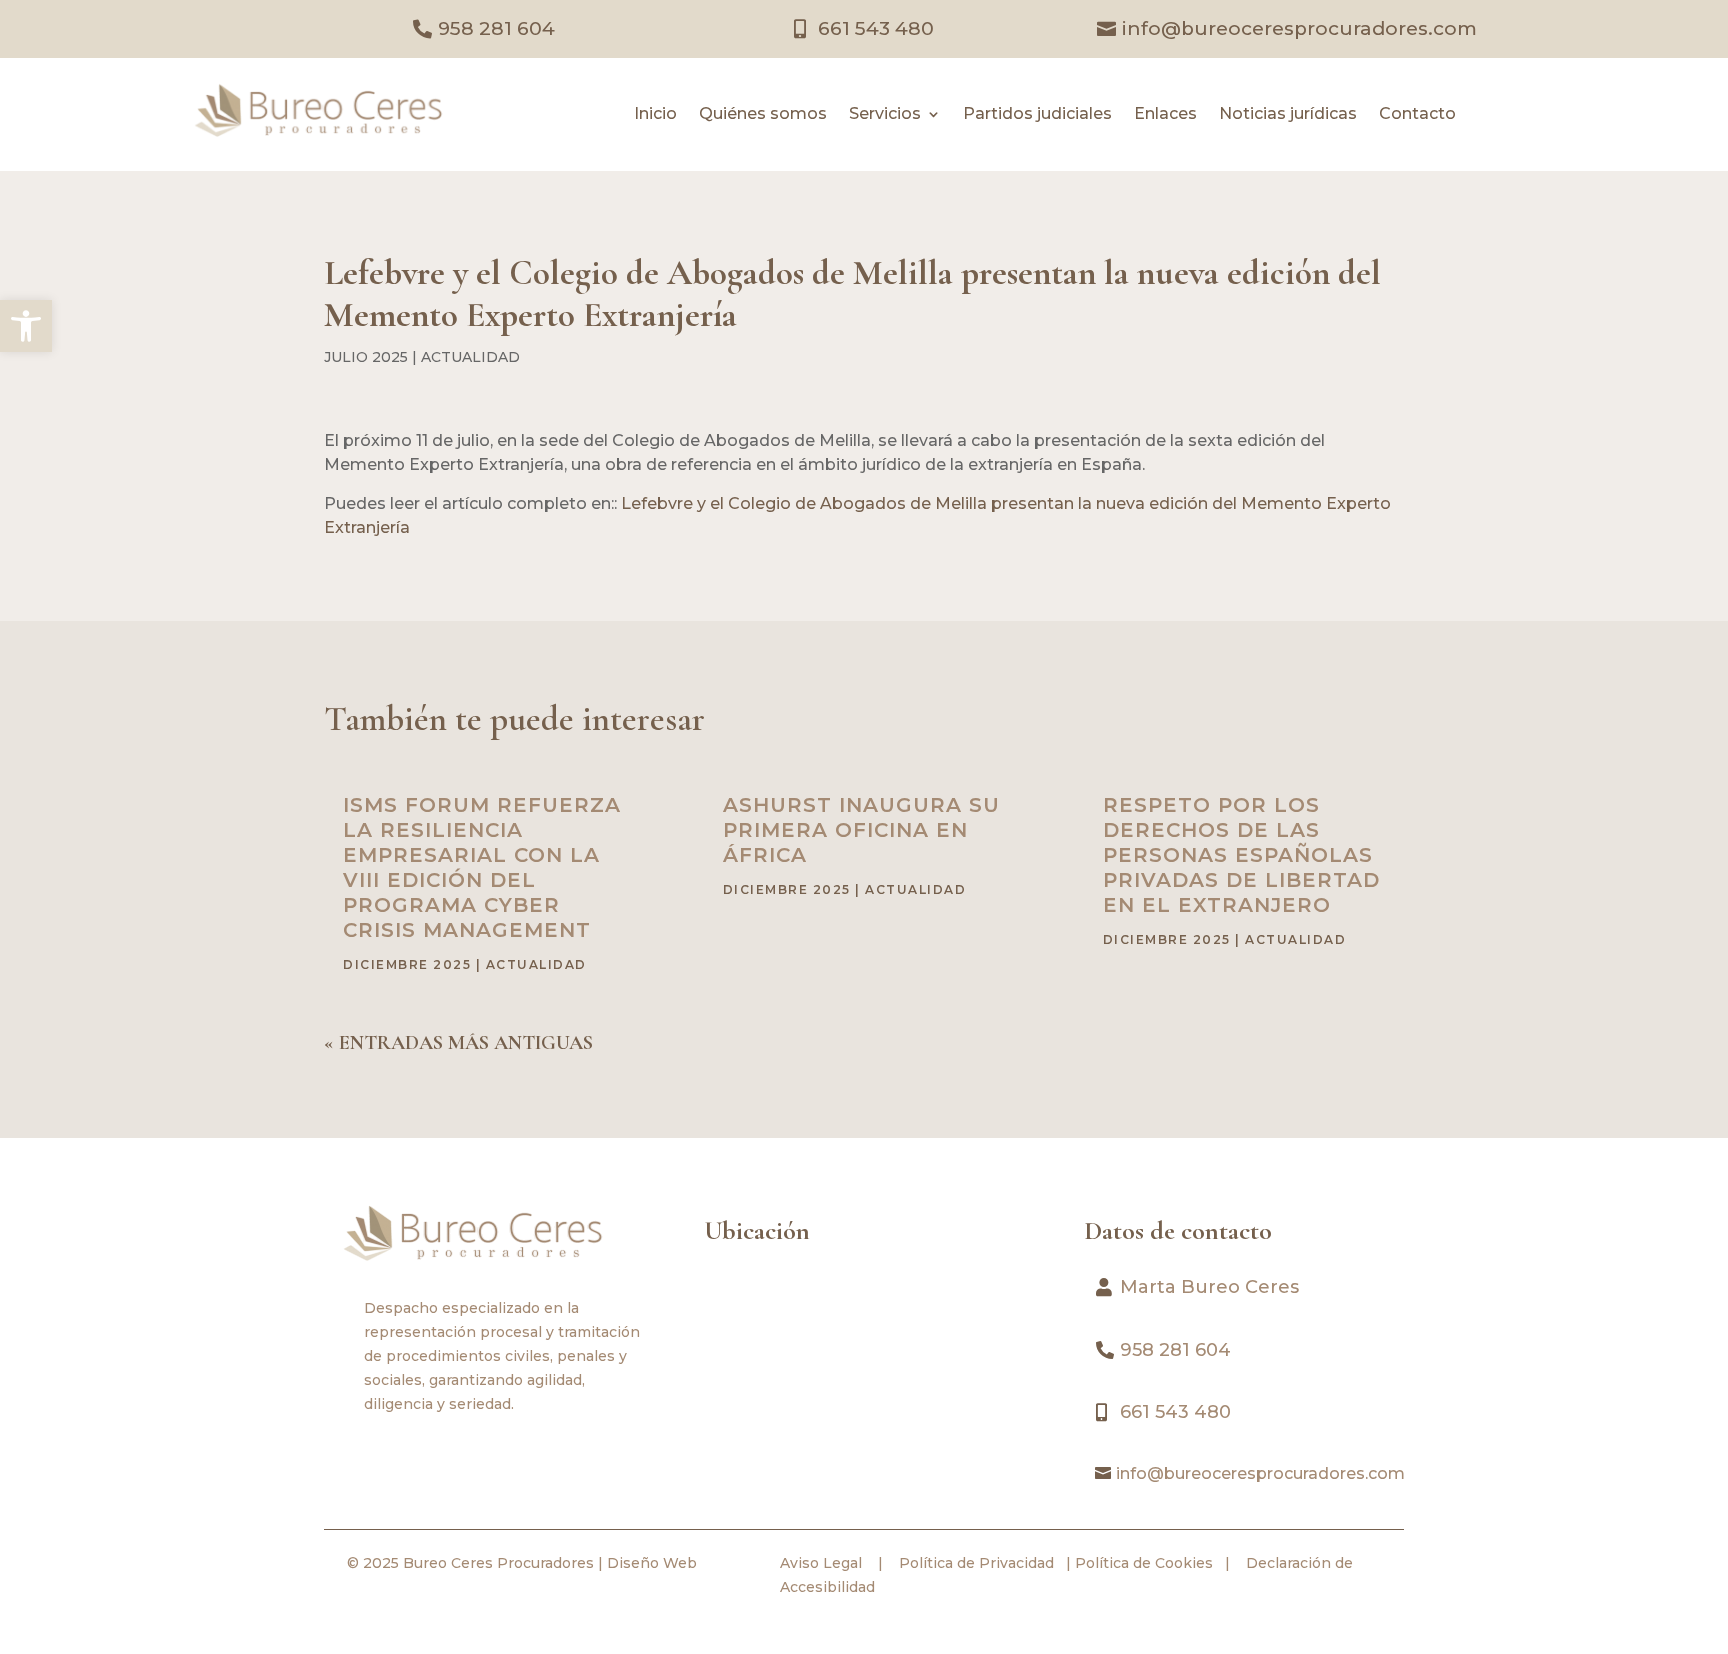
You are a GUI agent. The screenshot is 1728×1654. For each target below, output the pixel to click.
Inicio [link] (655, 115)
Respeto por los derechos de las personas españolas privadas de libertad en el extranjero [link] (1241, 855)
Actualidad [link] (470, 357)
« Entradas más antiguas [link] (458, 1043)
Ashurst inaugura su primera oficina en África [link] (861, 830)
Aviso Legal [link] (821, 1563)
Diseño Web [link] (652, 1563)
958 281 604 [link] (496, 28)
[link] (26, 326)
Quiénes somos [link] (763, 115)
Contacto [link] (1417, 115)
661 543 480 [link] (876, 28)
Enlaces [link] (1165, 115)
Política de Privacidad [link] (974, 1563)
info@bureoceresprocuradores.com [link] (1299, 28)
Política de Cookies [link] (1142, 1563)
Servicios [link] (885, 115)
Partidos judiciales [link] (1037, 115)
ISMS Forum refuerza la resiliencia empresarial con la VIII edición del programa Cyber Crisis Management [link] (482, 867)
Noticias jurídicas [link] (1288, 115)
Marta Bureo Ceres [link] (1209, 1287)
